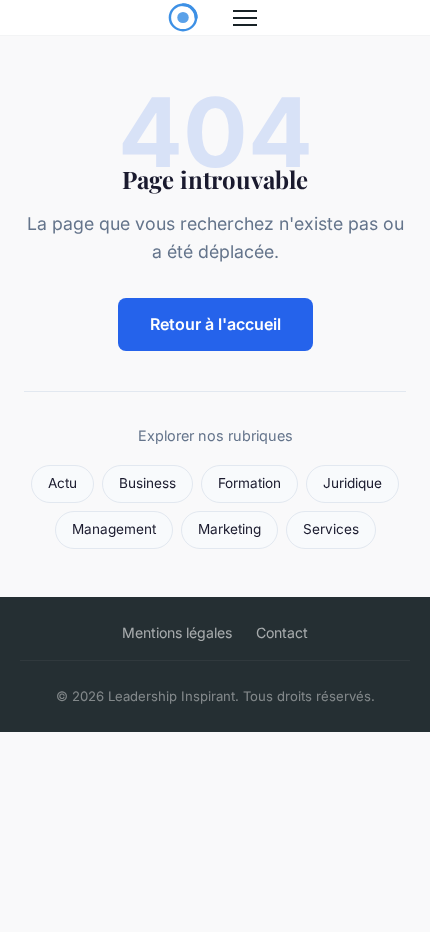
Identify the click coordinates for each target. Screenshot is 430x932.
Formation (249, 483)
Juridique (352, 483)
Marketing (229, 529)
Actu (62, 483)
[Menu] (245, 18)
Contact (282, 632)
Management (114, 529)
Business (147, 483)
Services (331, 529)
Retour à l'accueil (215, 324)
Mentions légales (177, 632)
